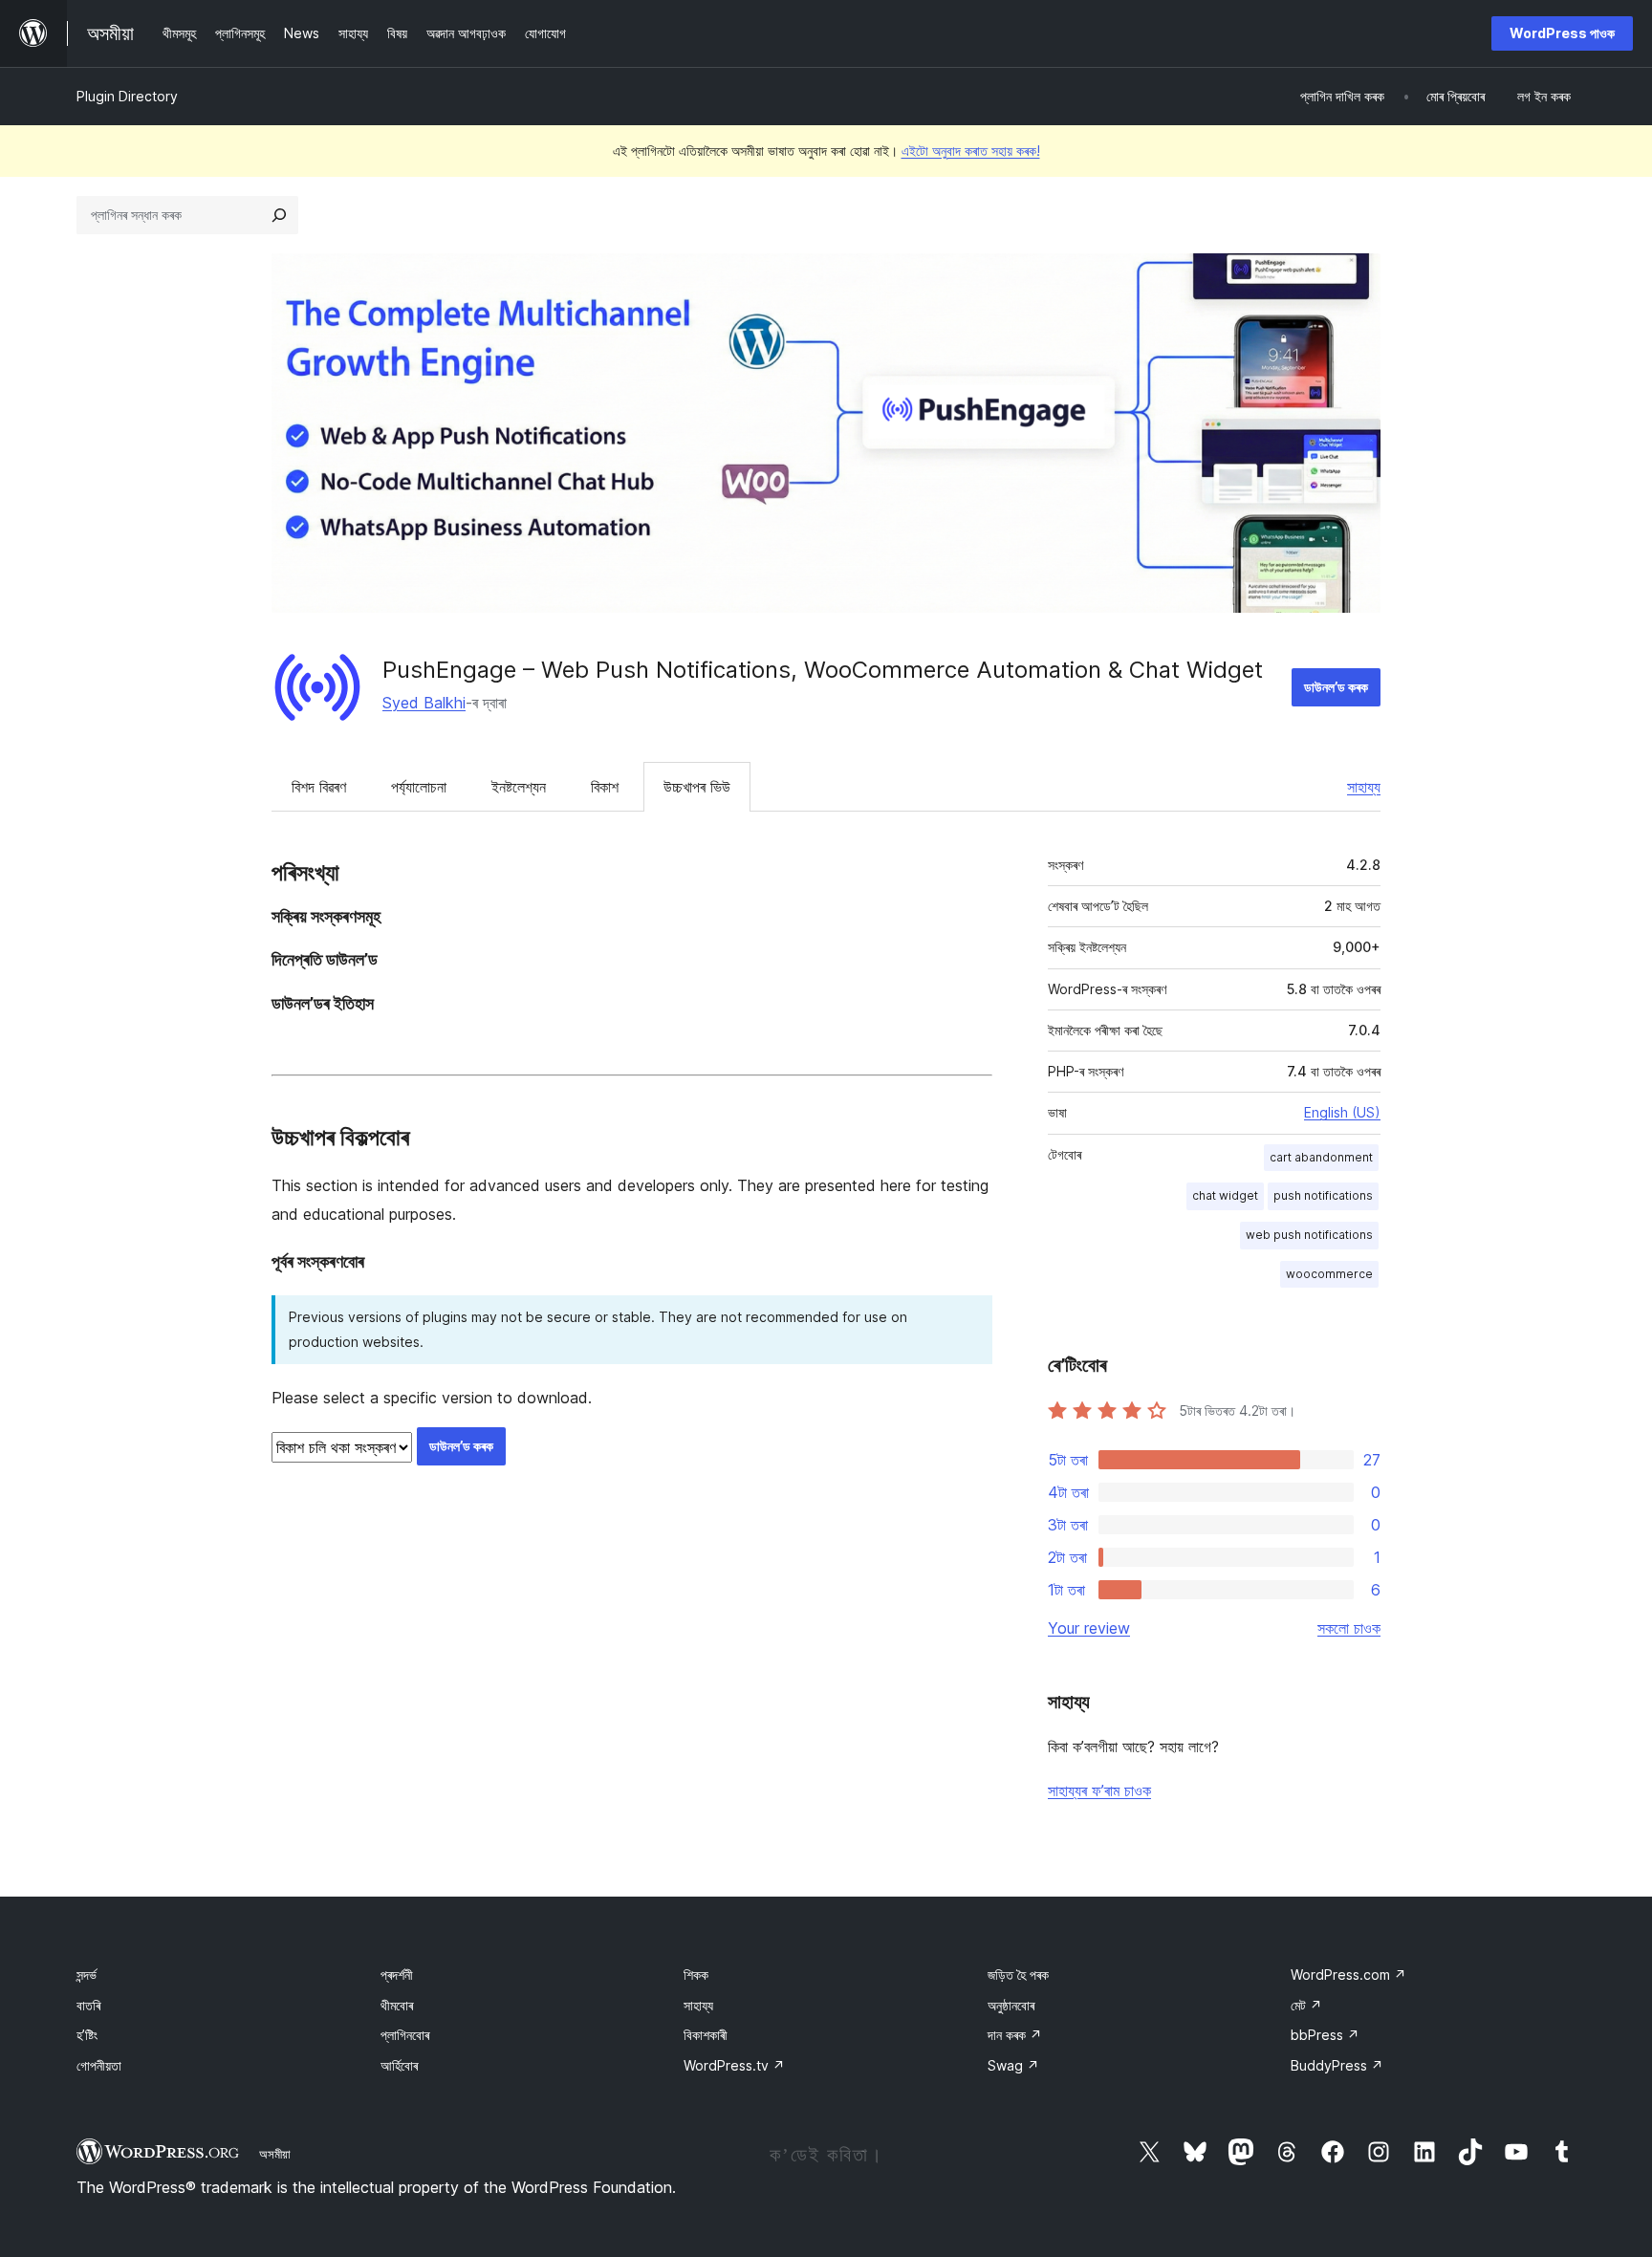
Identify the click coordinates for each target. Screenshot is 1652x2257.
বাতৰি (88, 2005)
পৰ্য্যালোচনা (419, 787)
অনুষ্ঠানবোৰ (1011, 2005)
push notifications (1323, 1195)
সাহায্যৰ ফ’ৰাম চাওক (1099, 1790)
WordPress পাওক (1562, 33)
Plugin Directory (127, 96)
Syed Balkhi (424, 703)
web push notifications (1309, 1235)
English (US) (1342, 1112)
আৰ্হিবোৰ (399, 2065)
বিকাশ (605, 787)
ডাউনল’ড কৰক (1336, 687)
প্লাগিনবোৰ (405, 2035)
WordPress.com (1348, 1975)
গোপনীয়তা (99, 2065)
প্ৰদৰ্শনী (397, 1975)
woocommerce (1329, 1274)
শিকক (696, 1975)
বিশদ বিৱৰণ (319, 787)
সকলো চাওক (1349, 1628)
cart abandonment (1321, 1157)
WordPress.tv (734, 2065)
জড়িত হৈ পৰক (1018, 1975)
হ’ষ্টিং (87, 2035)
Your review (1089, 1628)
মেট (1306, 2005)
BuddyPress (1337, 2065)
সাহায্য (1364, 787)
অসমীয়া (275, 2154)
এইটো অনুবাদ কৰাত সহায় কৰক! (971, 151)
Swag (1013, 2065)
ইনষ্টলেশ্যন (519, 787)
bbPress (1325, 2035)
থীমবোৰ (397, 2005)
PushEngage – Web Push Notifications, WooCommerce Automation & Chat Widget (823, 670)
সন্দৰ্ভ (87, 1975)
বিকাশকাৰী (706, 2035)
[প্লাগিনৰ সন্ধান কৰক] (279, 215)
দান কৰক (1015, 2035)
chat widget (1225, 1195)
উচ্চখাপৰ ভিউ (697, 787)
